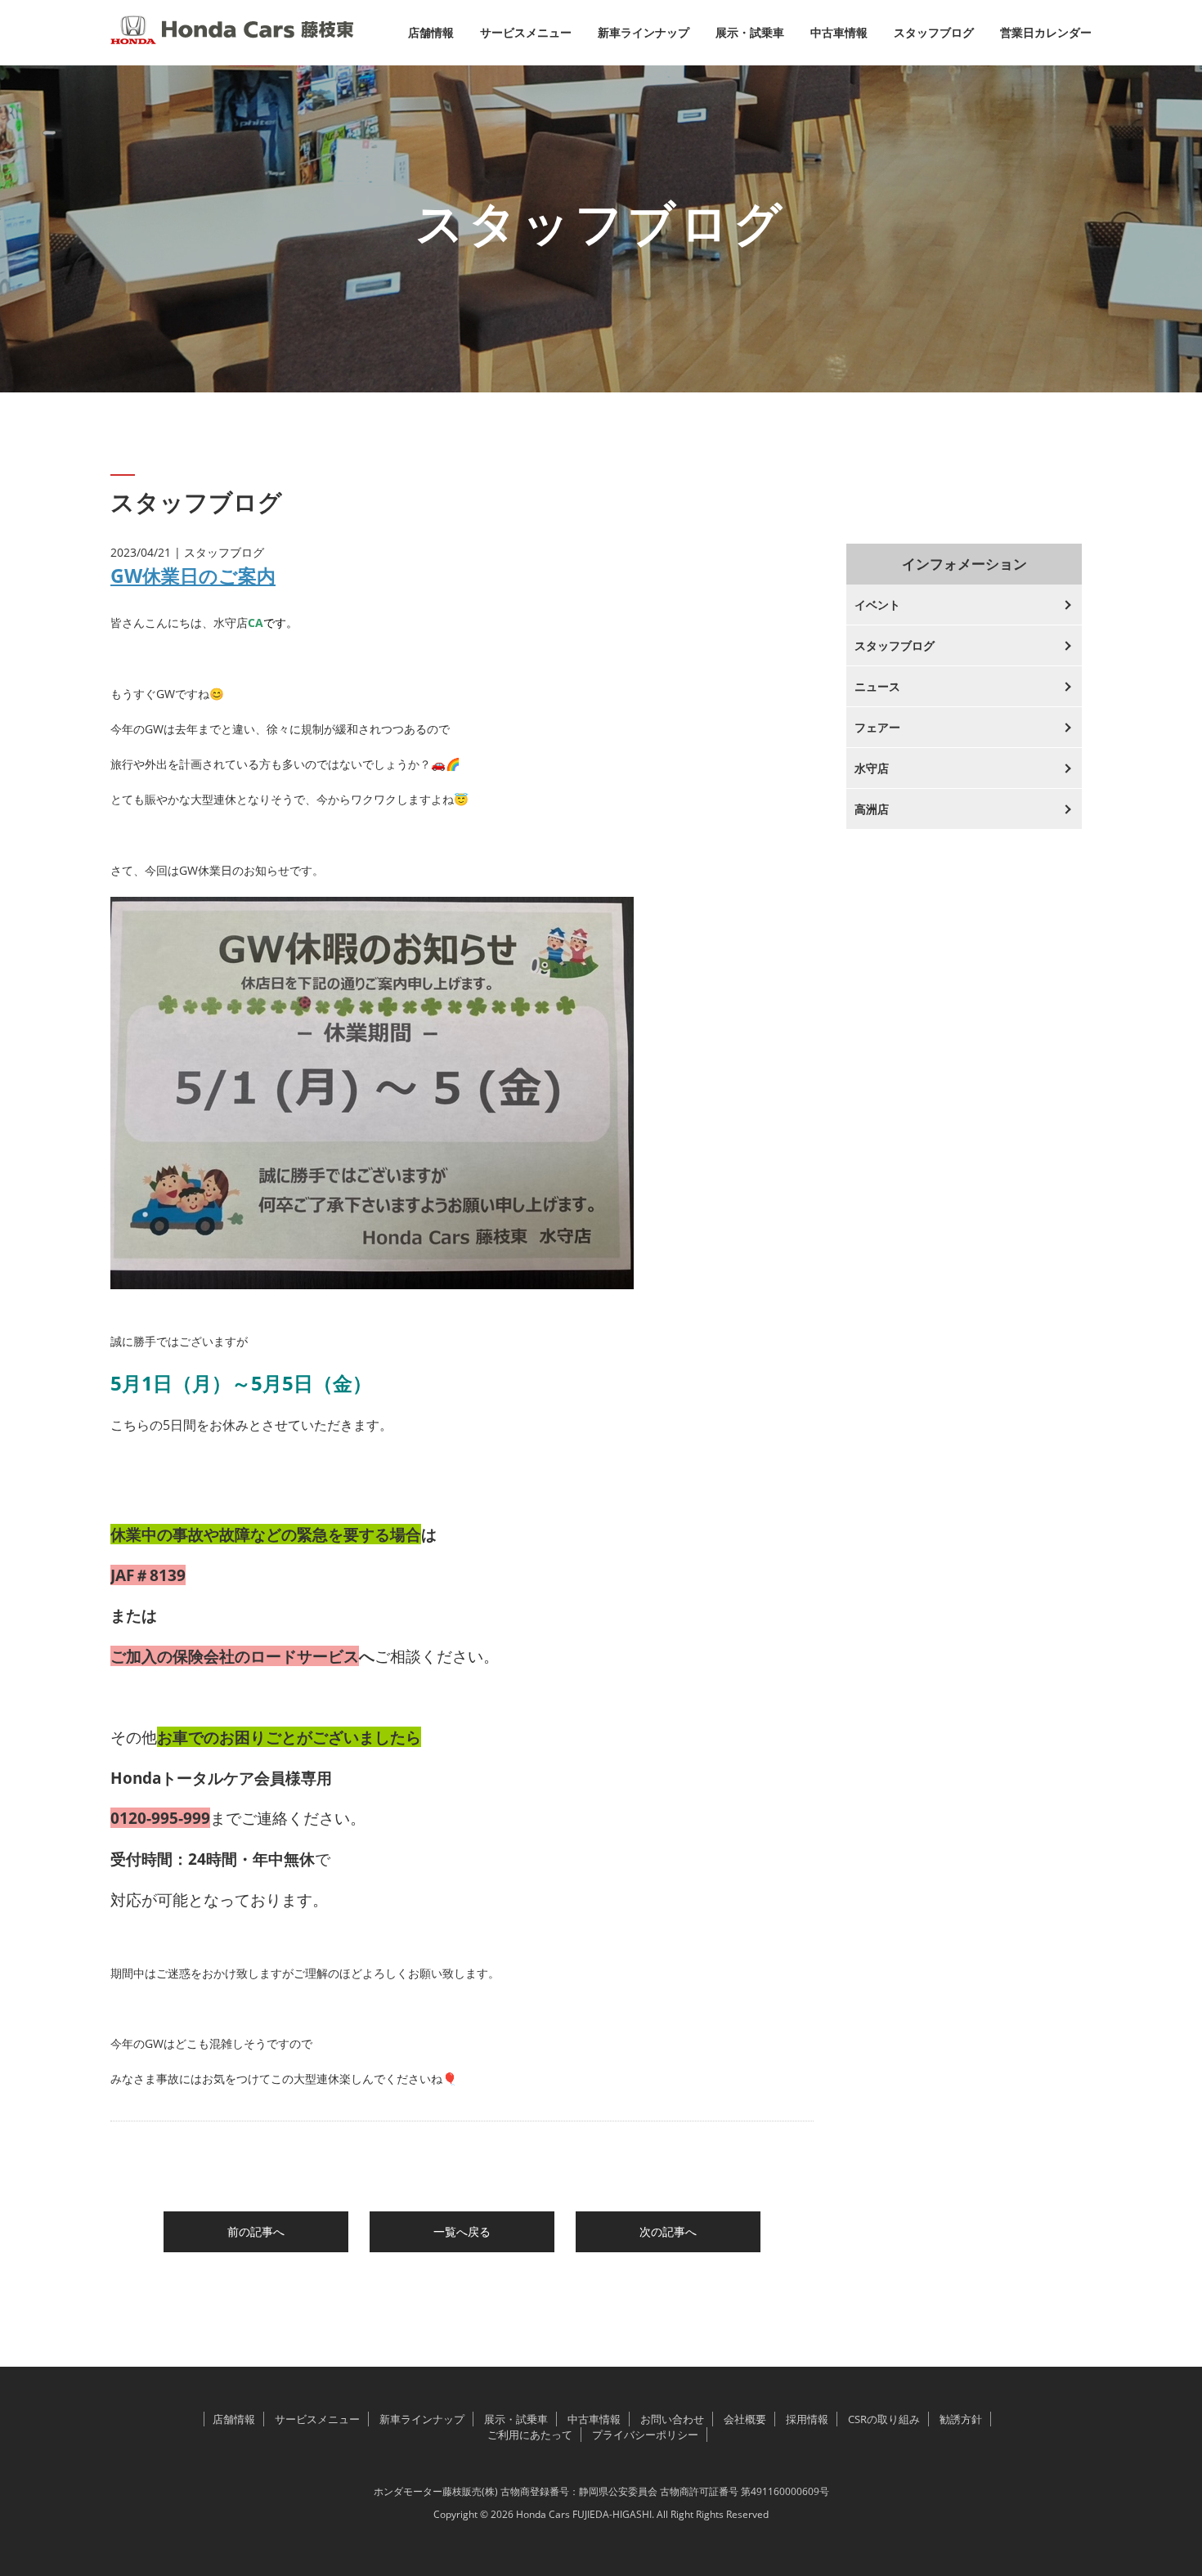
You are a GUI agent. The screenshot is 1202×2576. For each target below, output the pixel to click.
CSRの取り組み (884, 2419)
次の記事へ (668, 2231)
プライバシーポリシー (645, 2435)
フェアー (877, 727)
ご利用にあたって (530, 2435)
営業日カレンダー (1046, 32)
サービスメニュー (526, 32)
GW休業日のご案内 (193, 576)
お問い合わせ (672, 2419)
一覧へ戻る (462, 2231)
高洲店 (872, 809)
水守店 (872, 768)
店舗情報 (431, 32)
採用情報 (807, 2419)
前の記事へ (256, 2231)
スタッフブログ (934, 32)
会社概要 (745, 2419)
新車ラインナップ (644, 32)
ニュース (877, 686)
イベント (877, 605)
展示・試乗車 (750, 32)
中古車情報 (839, 32)
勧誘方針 (961, 2419)
